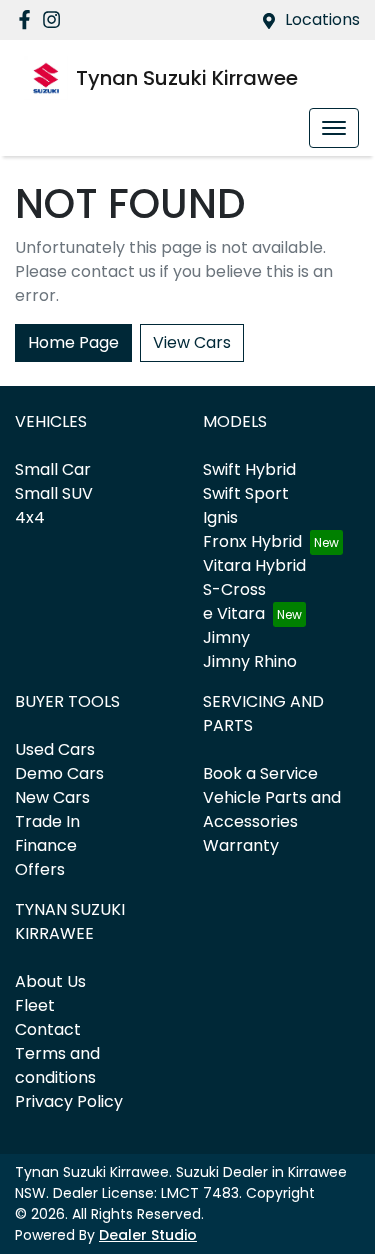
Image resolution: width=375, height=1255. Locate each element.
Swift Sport (246, 493)
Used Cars (55, 749)
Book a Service (260, 773)
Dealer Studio (148, 1235)
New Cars (52, 797)
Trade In (47, 821)
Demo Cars (59, 773)
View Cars (192, 342)
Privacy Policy (69, 1101)
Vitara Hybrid (254, 565)
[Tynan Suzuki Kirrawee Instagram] (55, 19)
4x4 (30, 517)
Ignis (220, 517)
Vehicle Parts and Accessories (272, 809)
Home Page (73, 342)
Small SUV (54, 493)
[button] (334, 128)
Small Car (53, 469)
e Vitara (234, 613)
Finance (46, 845)
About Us (50, 981)
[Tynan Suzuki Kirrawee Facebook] (28, 19)
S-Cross (234, 589)
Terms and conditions (57, 1065)
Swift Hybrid (249, 469)
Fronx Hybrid (252, 541)
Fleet (35, 1005)
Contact (48, 1029)
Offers (40, 869)
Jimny (226, 637)
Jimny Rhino (250, 661)
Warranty (241, 845)
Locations (322, 19)
